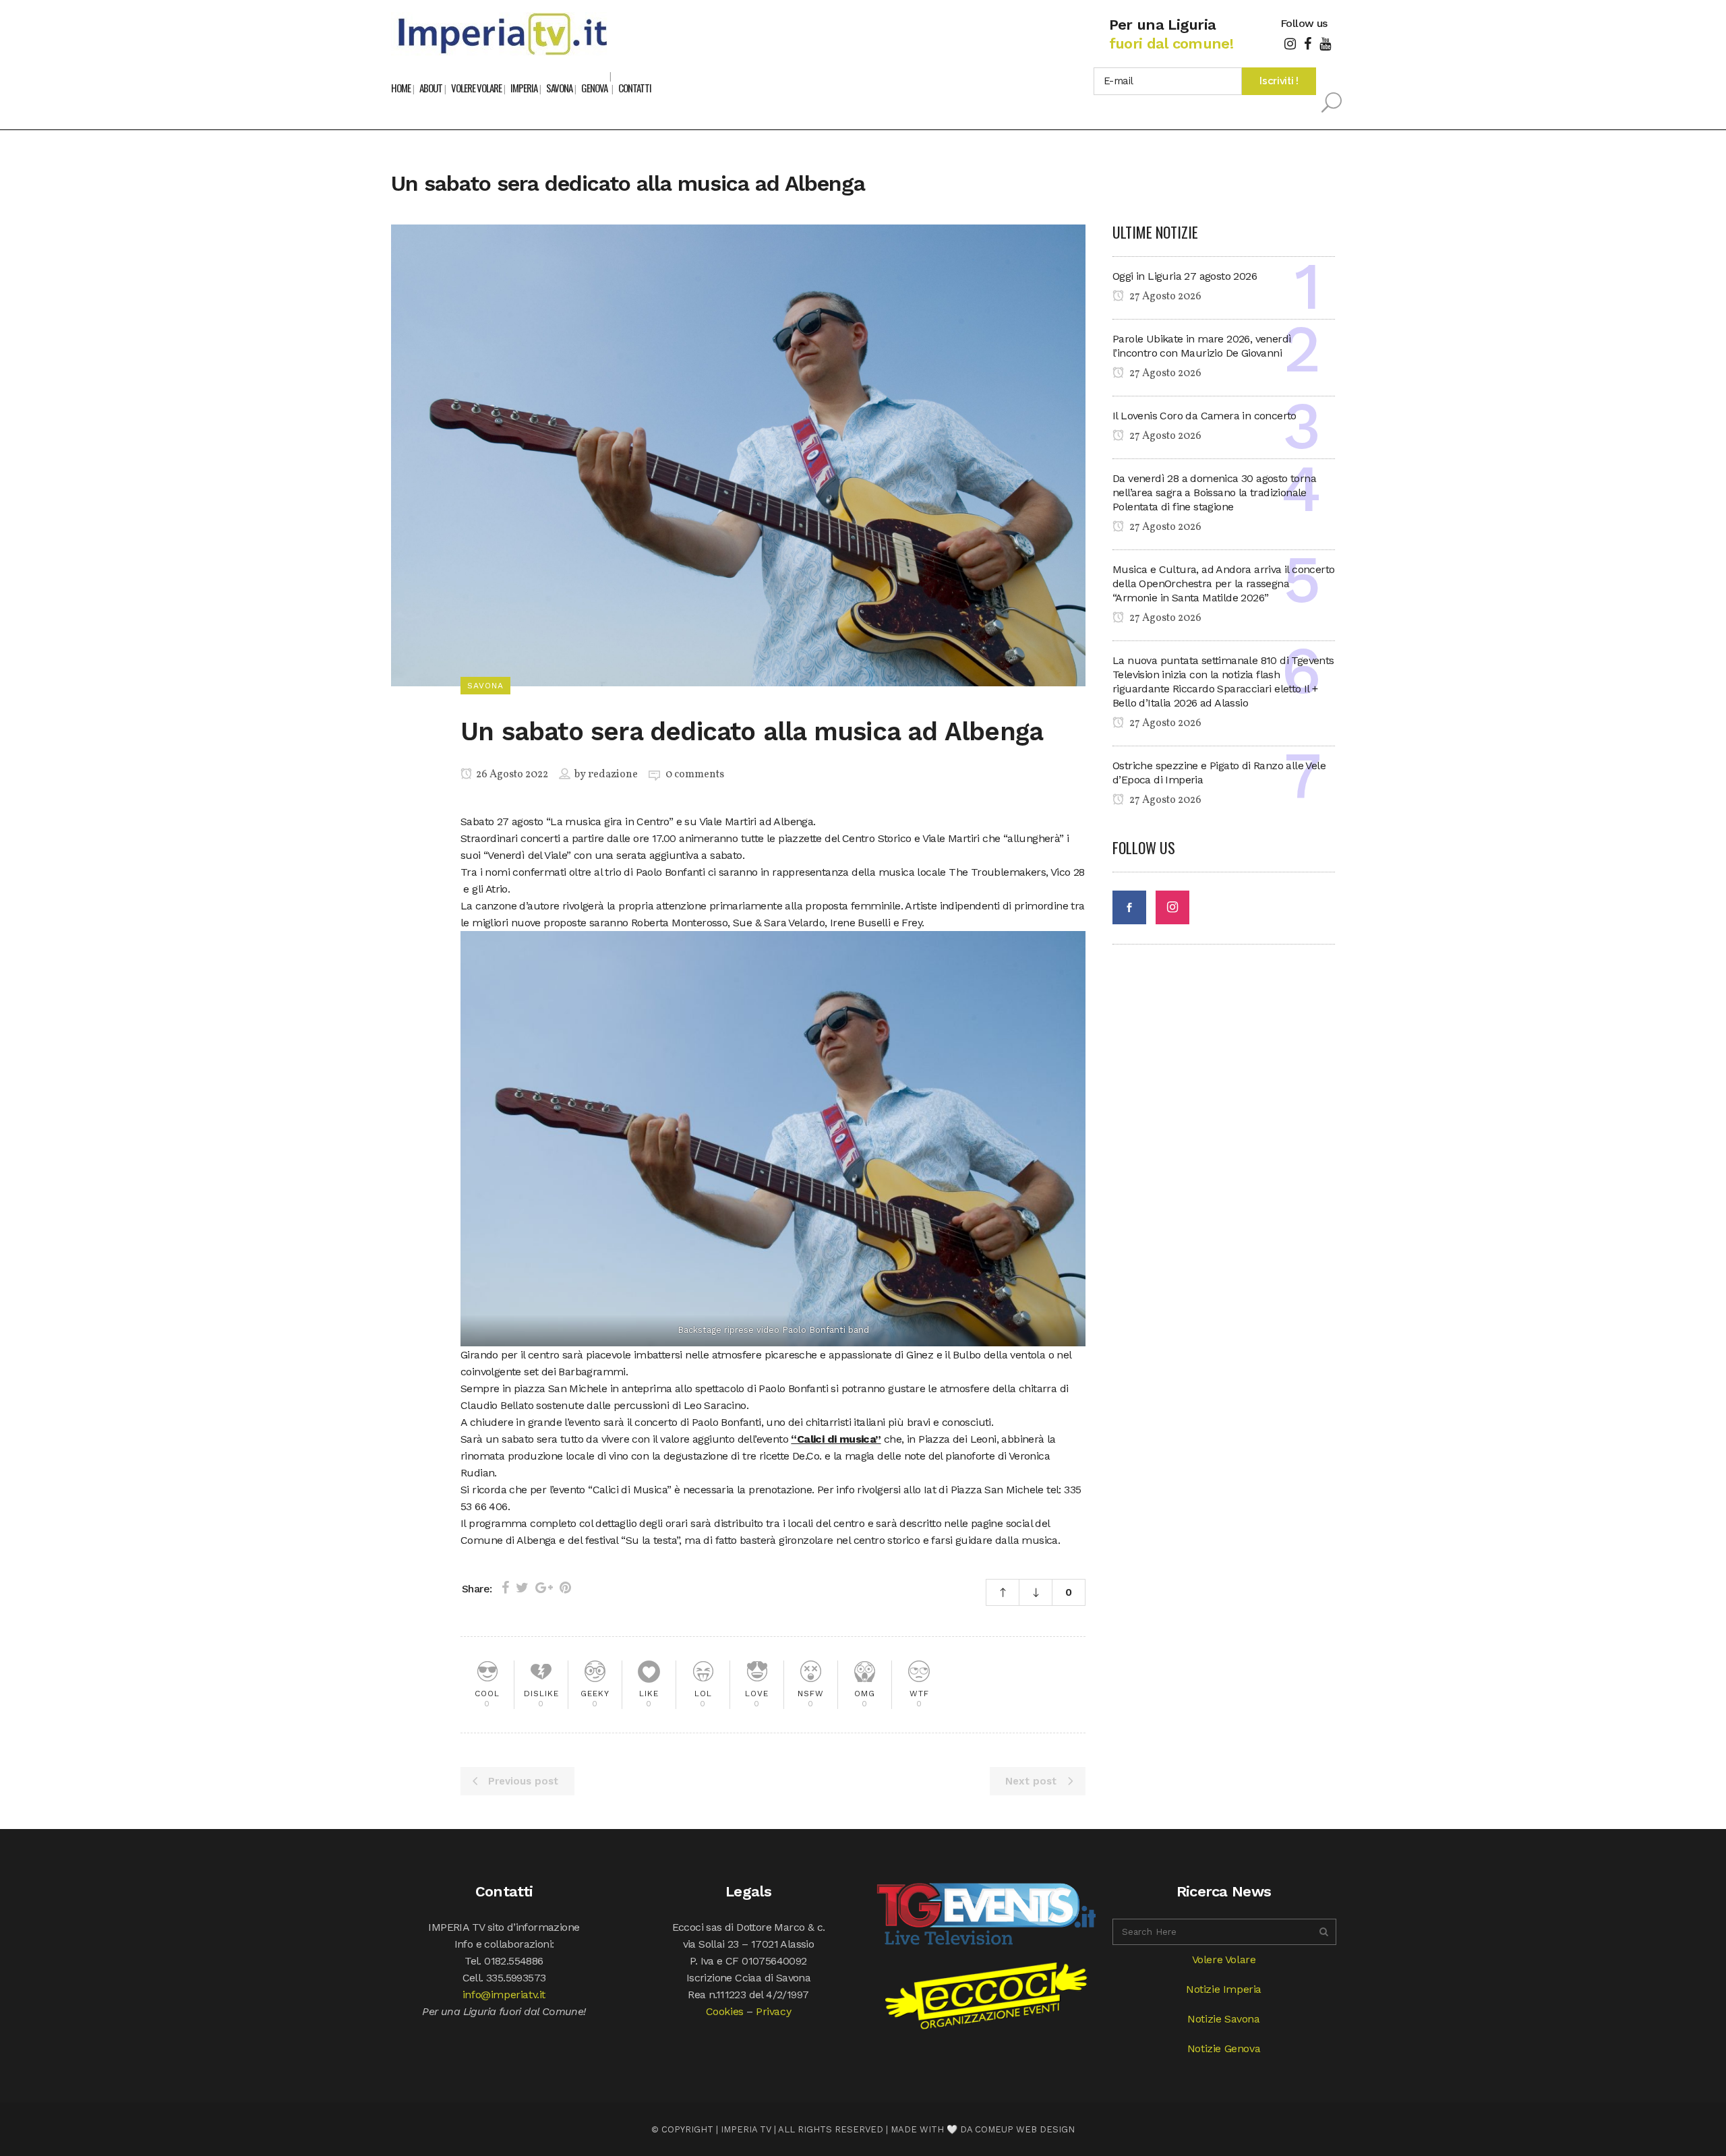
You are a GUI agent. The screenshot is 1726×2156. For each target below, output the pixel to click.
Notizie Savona (1223, 2019)
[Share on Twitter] (522, 1588)
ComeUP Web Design (1025, 2129)
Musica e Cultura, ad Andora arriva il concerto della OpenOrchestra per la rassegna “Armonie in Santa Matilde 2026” (1223, 583)
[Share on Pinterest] (565, 1588)
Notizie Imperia (1224, 1989)
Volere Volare (1224, 1959)
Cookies (725, 2011)
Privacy (773, 2011)
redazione (613, 775)
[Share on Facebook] (505, 1588)
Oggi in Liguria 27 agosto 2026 (1185, 276)
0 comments (695, 775)
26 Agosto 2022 (511, 775)
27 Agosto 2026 (1164, 297)
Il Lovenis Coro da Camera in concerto (1204, 416)
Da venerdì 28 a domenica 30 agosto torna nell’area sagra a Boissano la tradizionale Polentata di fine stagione (1214, 492)
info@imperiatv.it (504, 1995)
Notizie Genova (1224, 2048)
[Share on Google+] (544, 1588)
